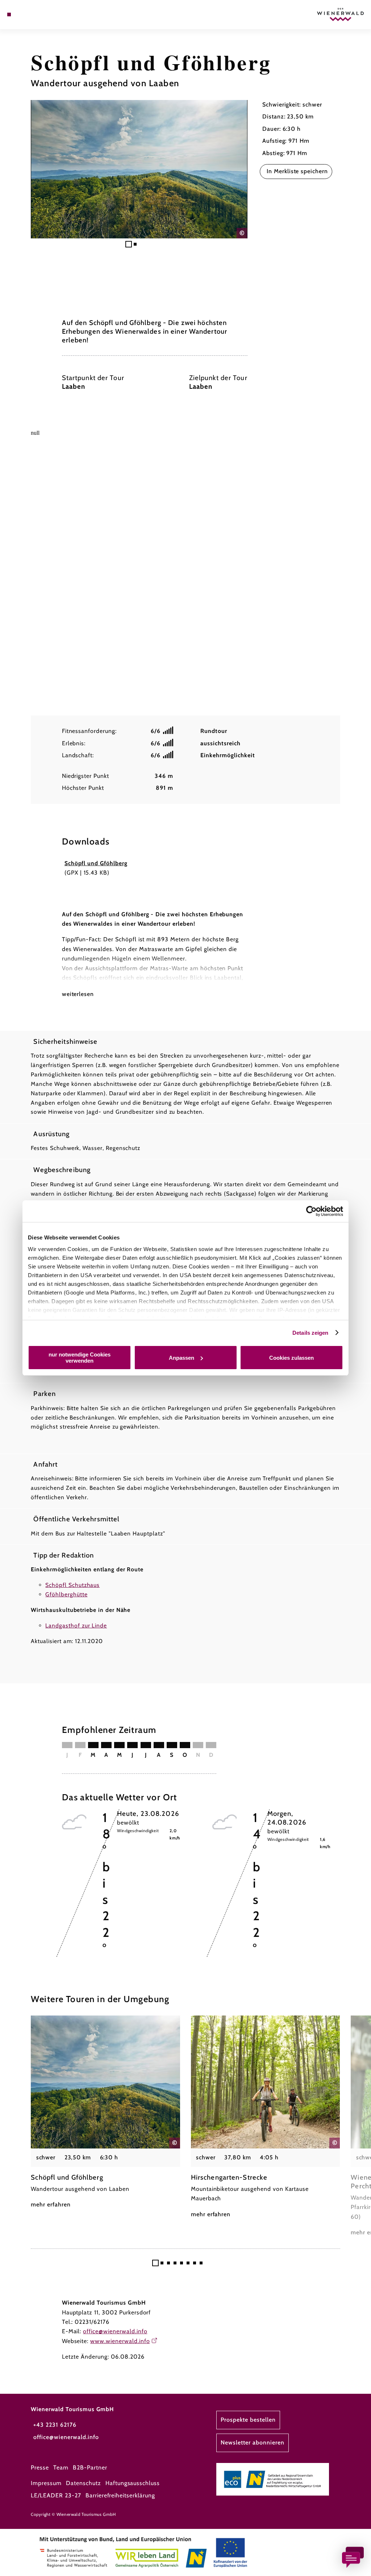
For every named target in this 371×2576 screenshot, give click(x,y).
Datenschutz (84, 2483)
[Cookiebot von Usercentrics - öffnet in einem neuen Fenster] (311, 1211)
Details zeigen (310, 1333)
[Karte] (24, 14)
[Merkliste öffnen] (32, 14)
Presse (40, 2467)
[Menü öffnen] (9, 14)
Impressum (46, 2483)
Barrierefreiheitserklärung (120, 2495)
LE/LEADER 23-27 (56, 2495)
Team (61, 2467)
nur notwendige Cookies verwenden (80, 1358)
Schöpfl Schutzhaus (72, 1585)
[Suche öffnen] (39, 14)
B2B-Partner (90, 2467)
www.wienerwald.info (120, 2341)
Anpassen (182, 1358)
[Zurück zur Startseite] (340, 14)
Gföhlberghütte (66, 1594)
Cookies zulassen (291, 1358)
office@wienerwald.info (115, 2331)
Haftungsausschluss (133, 2483)
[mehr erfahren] (105, 2113)
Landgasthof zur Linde (76, 1625)
